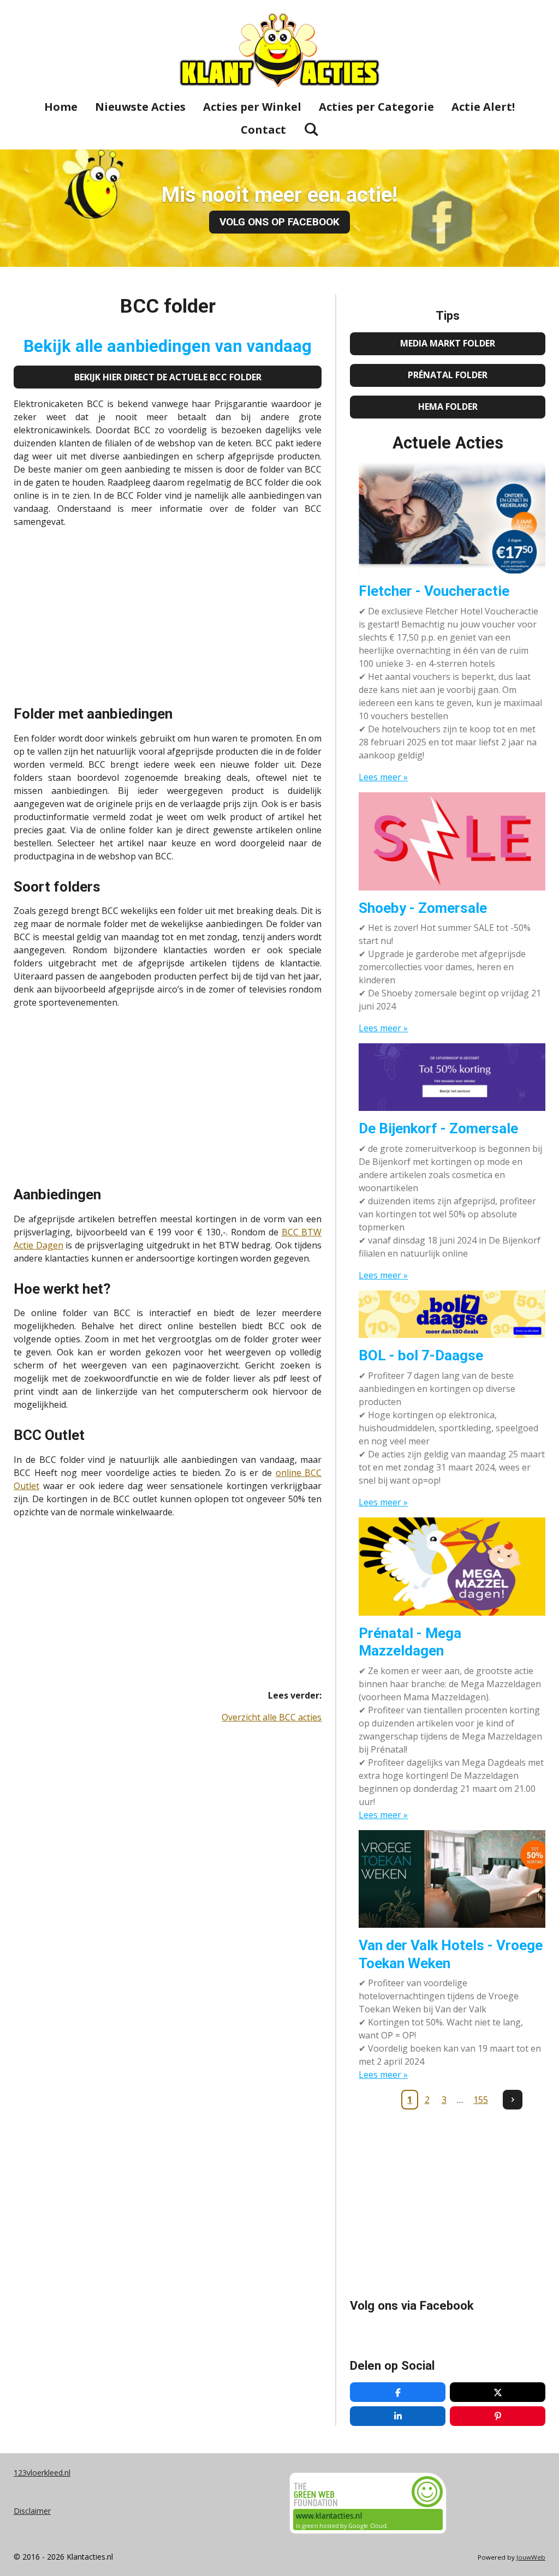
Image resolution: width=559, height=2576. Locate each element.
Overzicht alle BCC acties (272, 1717)
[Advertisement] (168, 613)
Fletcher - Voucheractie (434, 591)
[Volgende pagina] (513, 2100)
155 (481, 2100)
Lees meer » (383, 777)
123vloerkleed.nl (42, 2473)
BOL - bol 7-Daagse (421, 1355)
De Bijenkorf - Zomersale (438, 1128)
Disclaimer (32, 2511)
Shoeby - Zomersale (423, 908)
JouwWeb (531, 2557)
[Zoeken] (311, 129)
